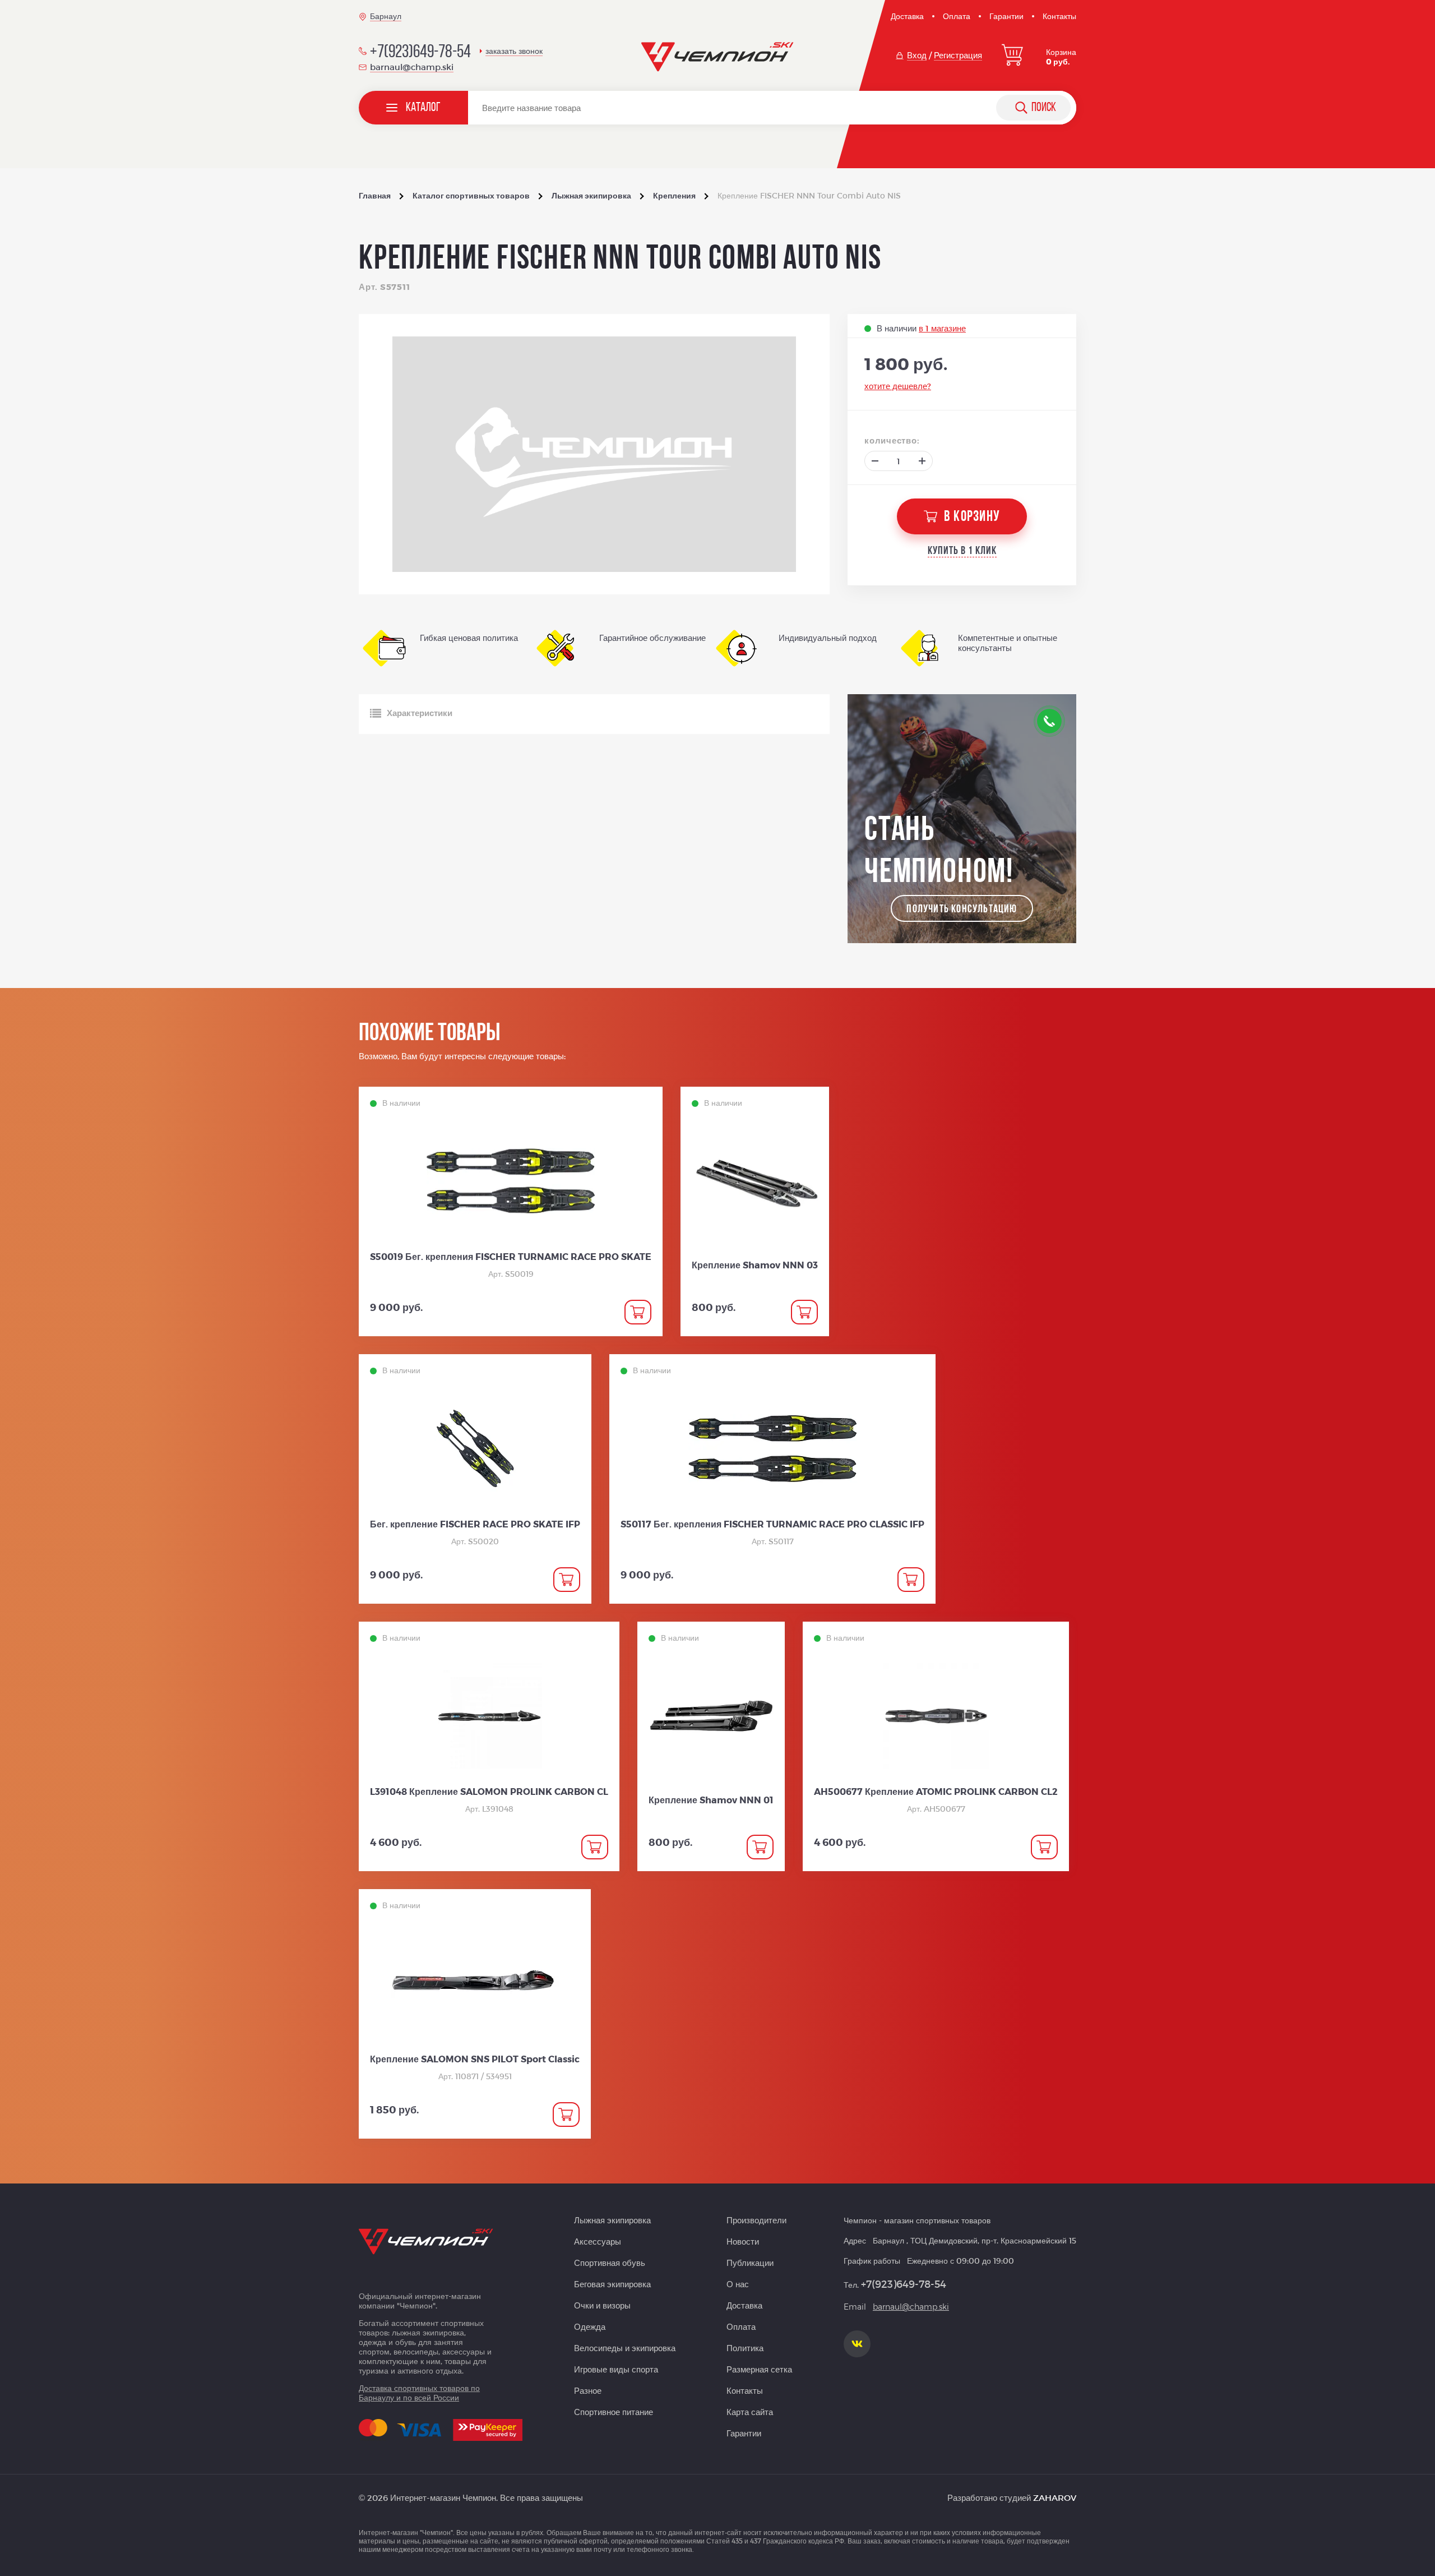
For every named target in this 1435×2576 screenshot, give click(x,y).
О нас (738, 2284)
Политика (745, 2348)
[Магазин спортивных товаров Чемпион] (718, 57)
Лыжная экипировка (612, 2220)
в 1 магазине (942, 328)
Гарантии (1006, 16)
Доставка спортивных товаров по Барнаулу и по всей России (419, 2393)
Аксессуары (598, 2241)
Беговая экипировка (612, 2284)
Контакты (1059, 16)
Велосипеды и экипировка (625, 2348)
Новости (743, 2241)
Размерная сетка (759, 2369)
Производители (756, 2220)
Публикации (750, 2263)
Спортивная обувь (610, 2263)
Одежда (590, 2326)
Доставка (907, 16)
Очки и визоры (602, 2305)
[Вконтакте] (857, 2344)
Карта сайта (750, 2412)
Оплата (957, 16)
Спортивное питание (614, 2412)
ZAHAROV (1055, 2497)
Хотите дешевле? (898, 386)
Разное (588, 2390)
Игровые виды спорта (616, 2369)
